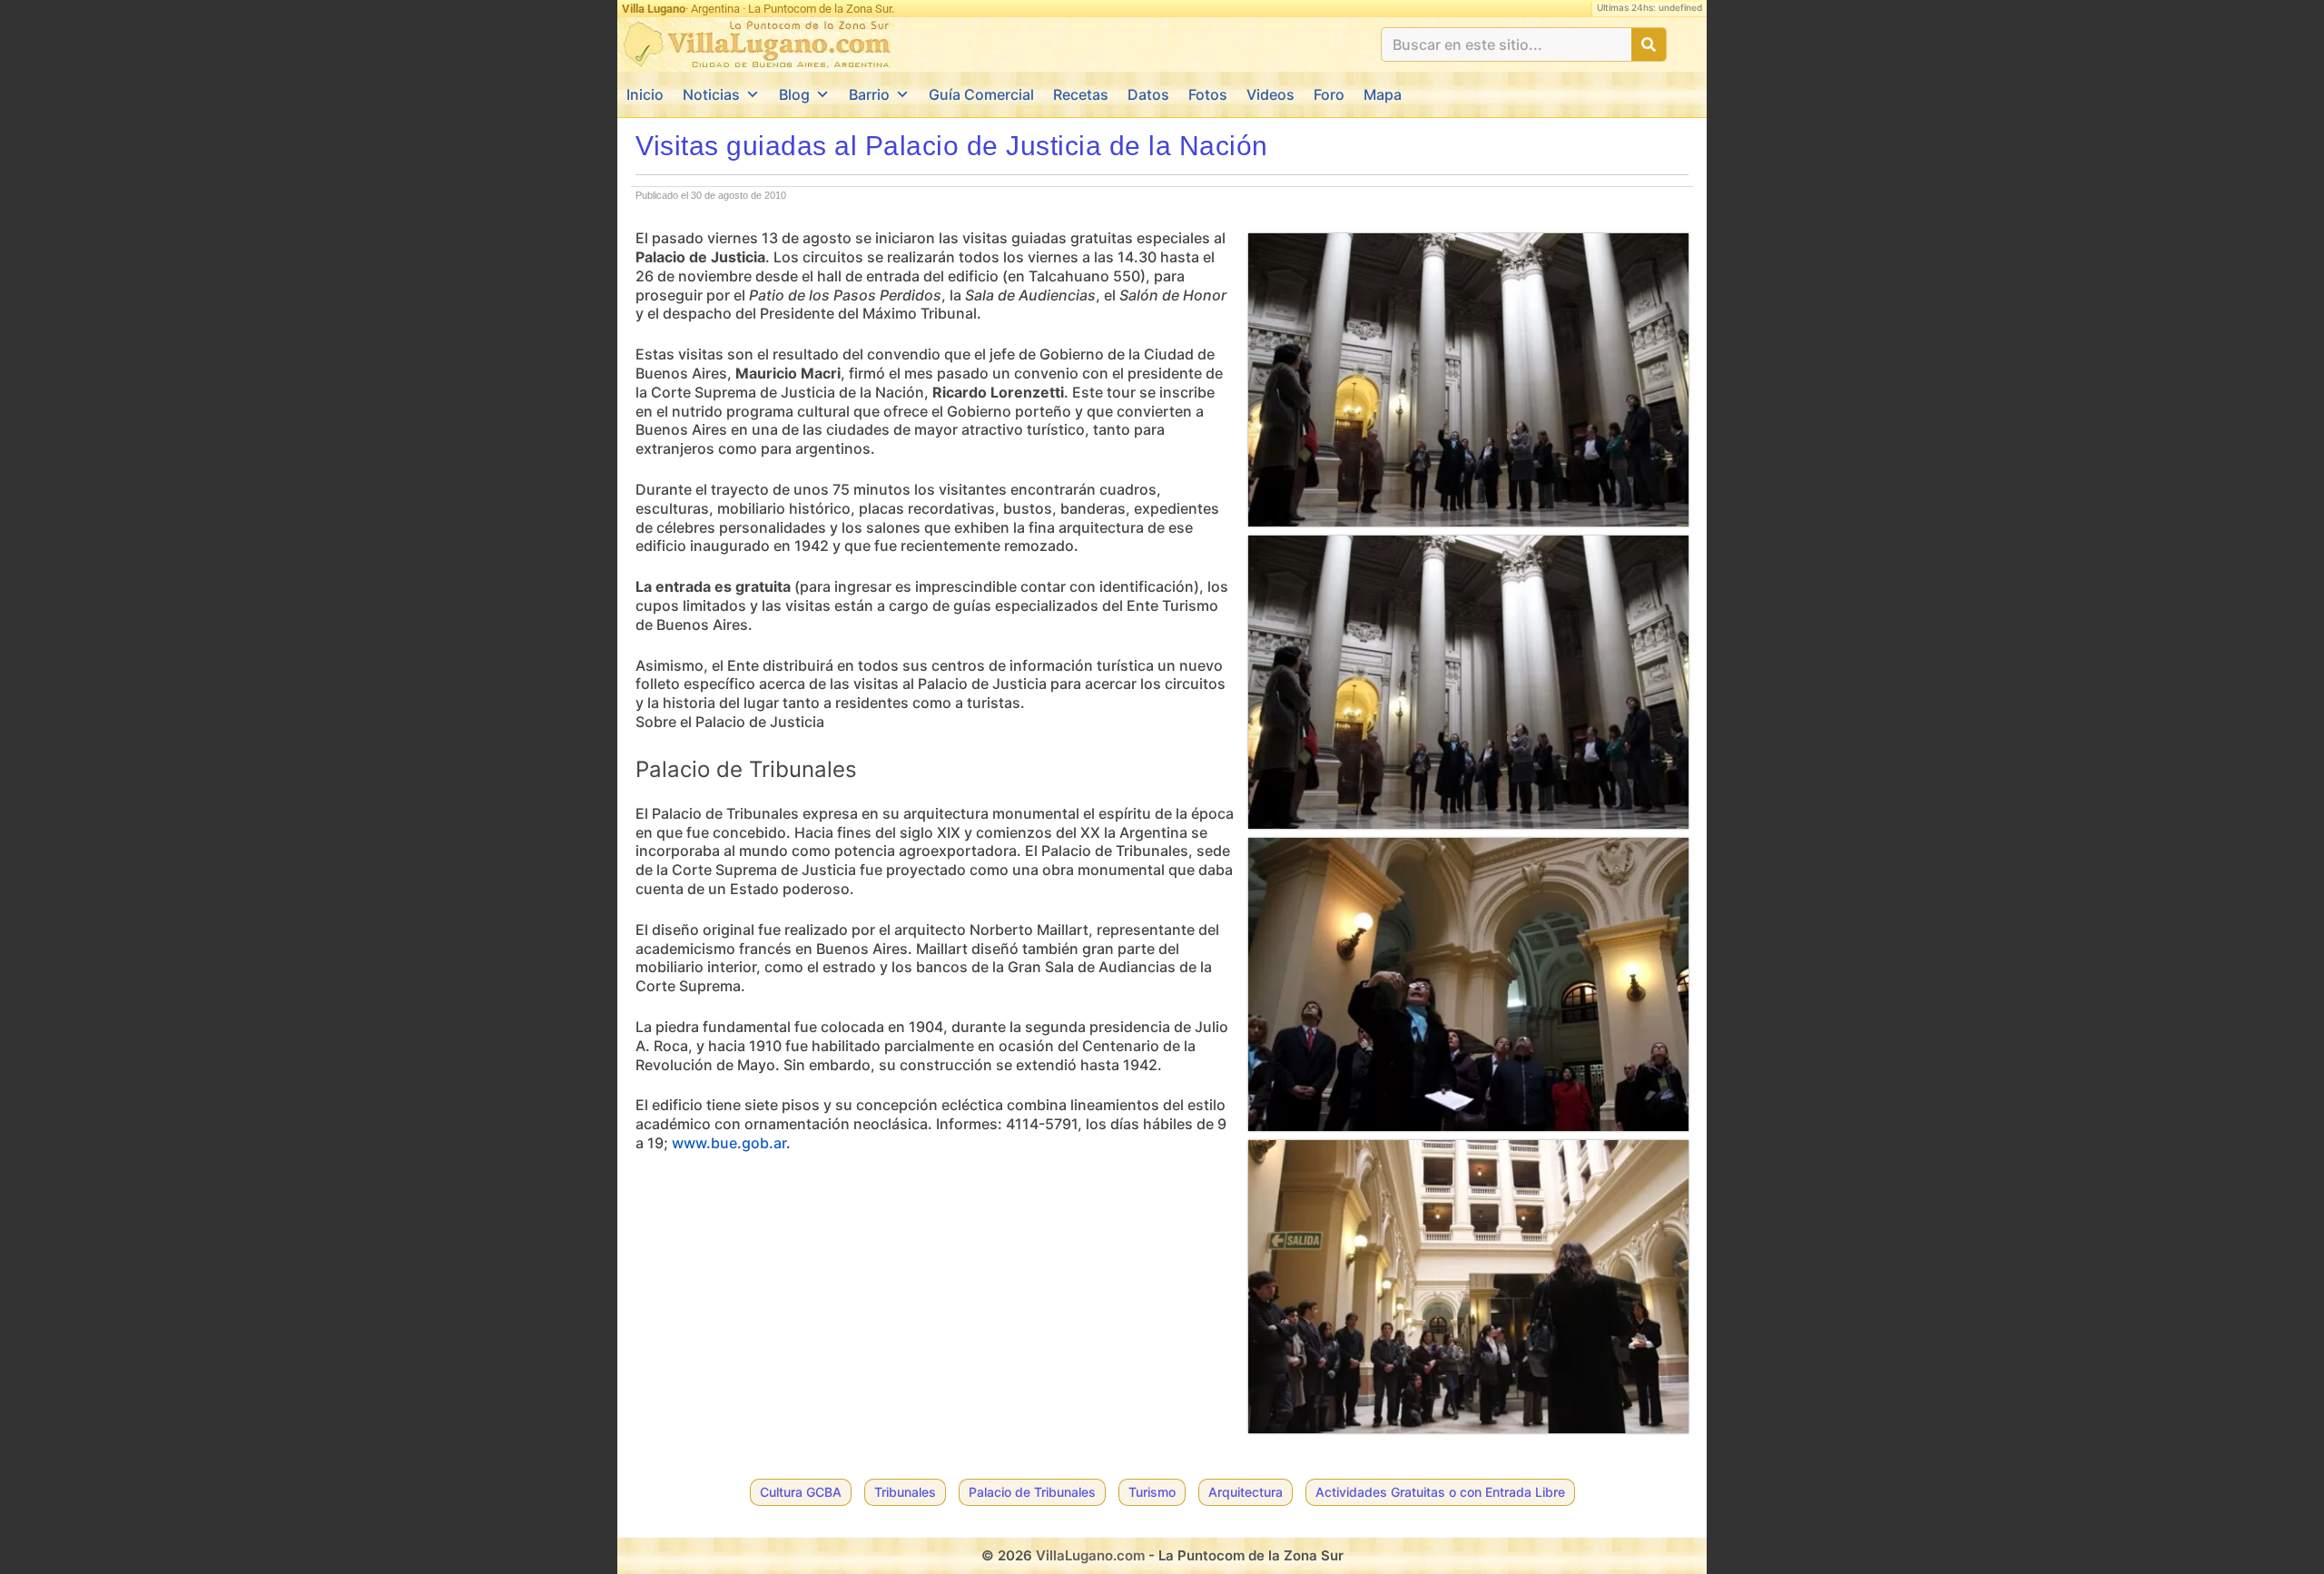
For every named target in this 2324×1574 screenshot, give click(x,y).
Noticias (711, 94)
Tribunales (905, 1492)
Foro (1329, 94)
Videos (1270, 94)
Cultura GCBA (801, 1492)
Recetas (1081, 94)
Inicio (645, 94)
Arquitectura (1246, 1492)
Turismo (1152, 1492)
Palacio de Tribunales (1032, 1492)
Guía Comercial (981, 94)
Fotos (1208, 94)
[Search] (1649, 44)
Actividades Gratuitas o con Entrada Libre (1440, 1492)
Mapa (1383, 94)
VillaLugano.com (1090, 1555)
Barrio (869, 94)
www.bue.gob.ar (729, 1143)
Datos (1148, 94)
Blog (794, 94)
